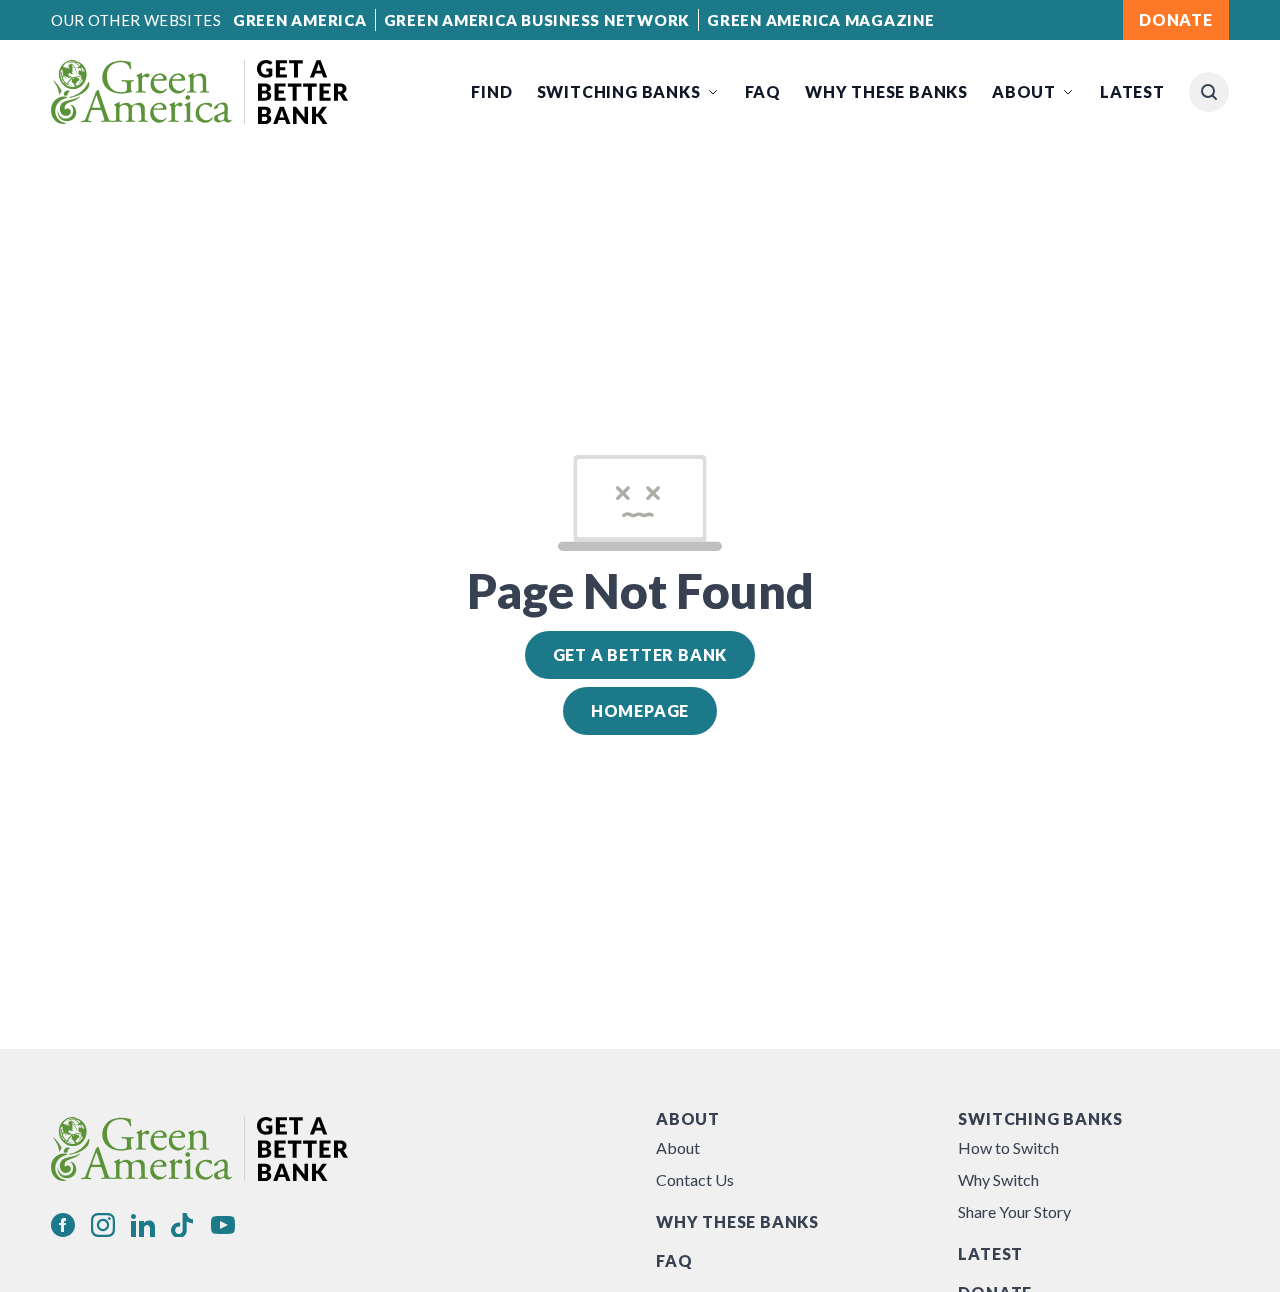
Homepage (640, 710)
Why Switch (998, 1179)
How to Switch (1008, 1147)
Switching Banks (619, 91)
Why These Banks (886, 91)
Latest (1132, 91)
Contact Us (695, 1179)
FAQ (763, 91)
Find (491, 91)
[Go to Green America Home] (199, 92)
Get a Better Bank (640, 654)
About (1024, 91)
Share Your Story (1014, 1211)
